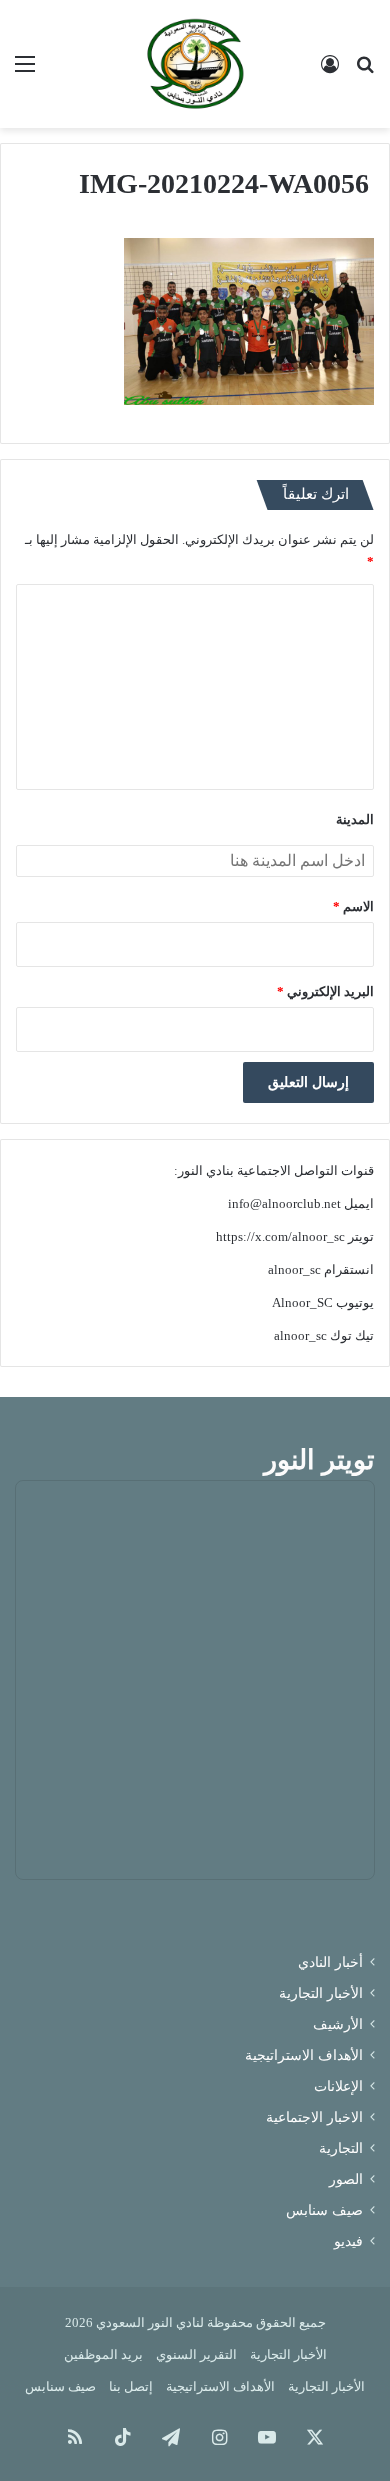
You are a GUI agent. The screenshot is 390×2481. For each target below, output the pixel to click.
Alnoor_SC (302, 1302)
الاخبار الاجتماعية (314, 2117)
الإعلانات (338, 2086)
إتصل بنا (131, 2386)
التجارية (341, 2148)
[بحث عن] (365, 71)
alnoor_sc (294, 1269)
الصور (346, 2179)
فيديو (348, 2241)
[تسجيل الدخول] (330, 71)
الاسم (353, 906)
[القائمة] (25, 71)
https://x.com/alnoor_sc (280, 1236)
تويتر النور (319, 1460)
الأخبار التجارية (321, 1993)
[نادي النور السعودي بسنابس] (195, 64)
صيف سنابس (324, 2210)
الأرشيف (338, 2024)
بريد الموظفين (103, 2354)
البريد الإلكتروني (325, 991)
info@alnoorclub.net (284, 1203)
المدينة (355, 819)
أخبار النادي (330, 1962)
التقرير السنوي (196, 2354)
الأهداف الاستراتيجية (304, 2055)
